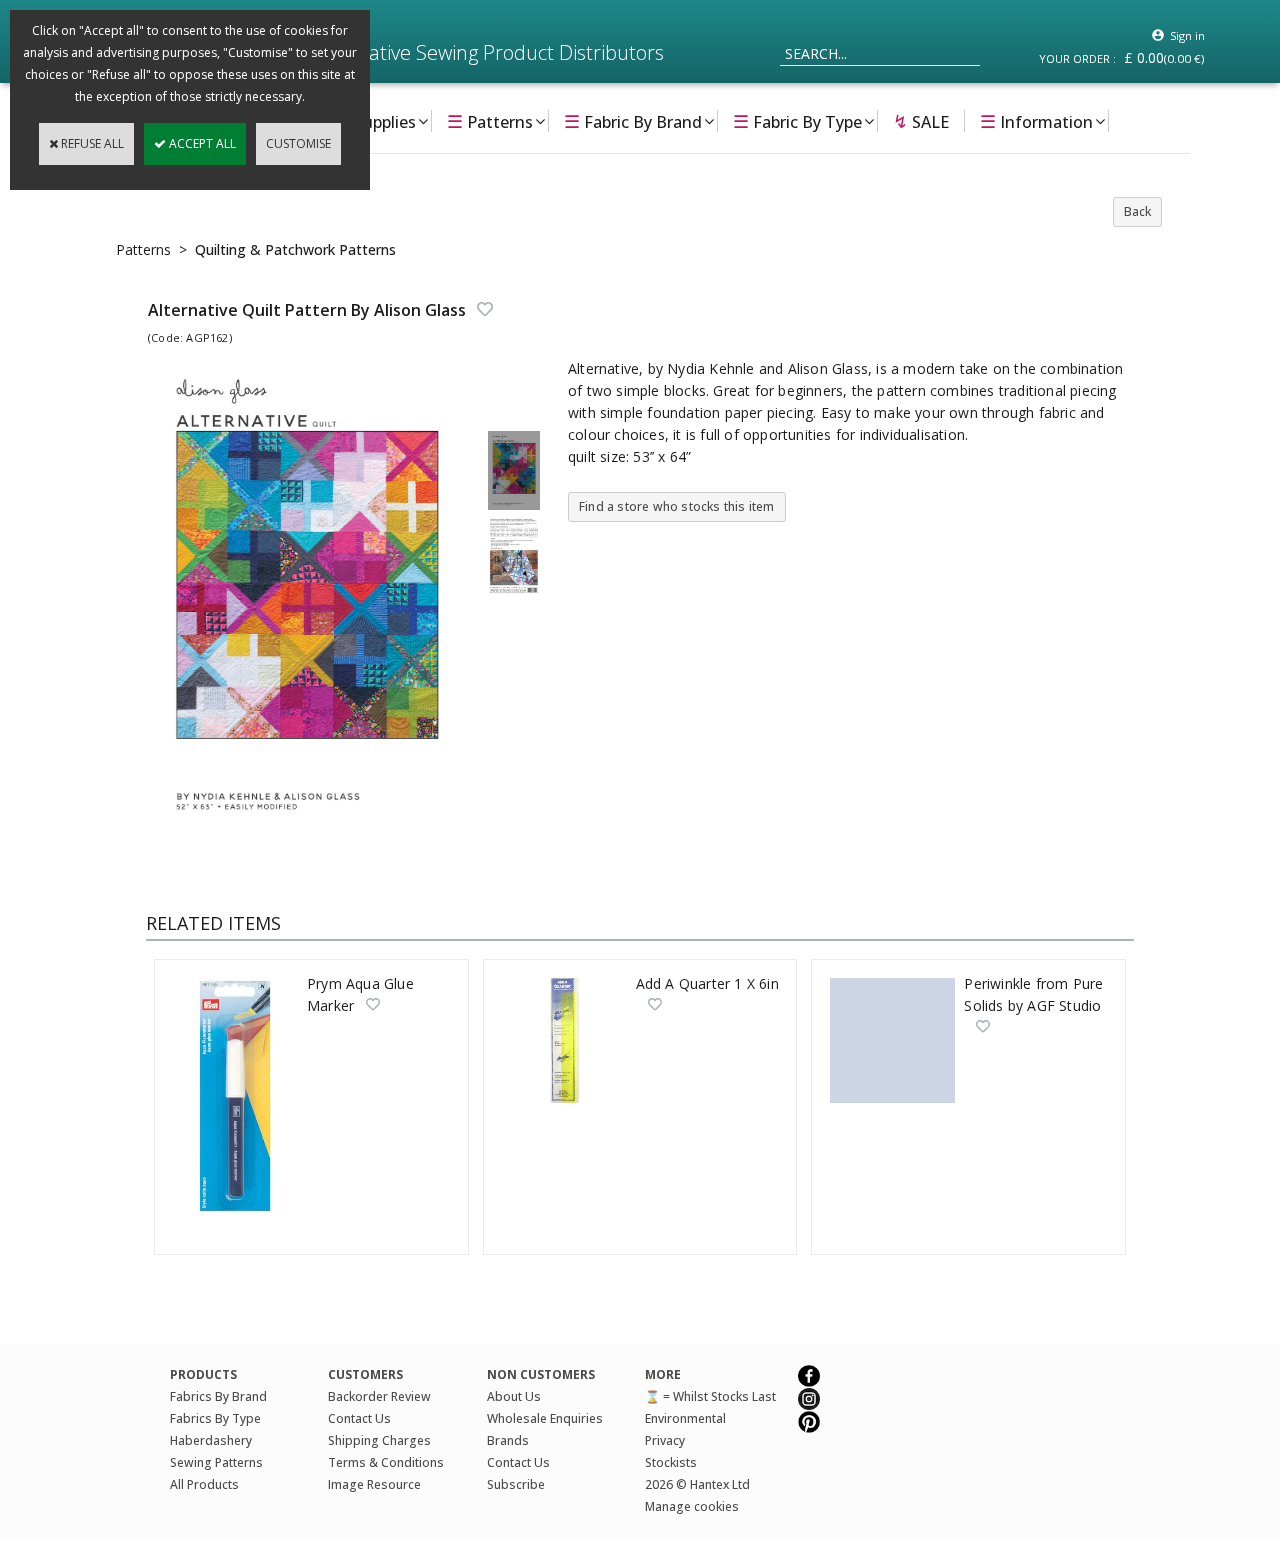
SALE (921, 121)
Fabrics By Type (215, 1418)
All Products (204, 1484)
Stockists (671, 1462)
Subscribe (516, 1484)
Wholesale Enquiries (545, 1418)
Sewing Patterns (216, 1462)
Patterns (490, 121)
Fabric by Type (797, 121)
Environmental (685, 1418)
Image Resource (374, 1484)
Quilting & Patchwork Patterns (295, 249)
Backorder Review (379, 1396)
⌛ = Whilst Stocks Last (710, 1396)
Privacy (665, 1440)
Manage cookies (692, 1506)
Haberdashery (211, 1440)
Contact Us (359, 1418)
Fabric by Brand (633, 121)
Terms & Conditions (386, 1462)
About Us (514, 1396)
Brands (508, 1440)
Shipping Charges (379, 1440)
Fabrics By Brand (218, 1396)
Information (1036, 121)
